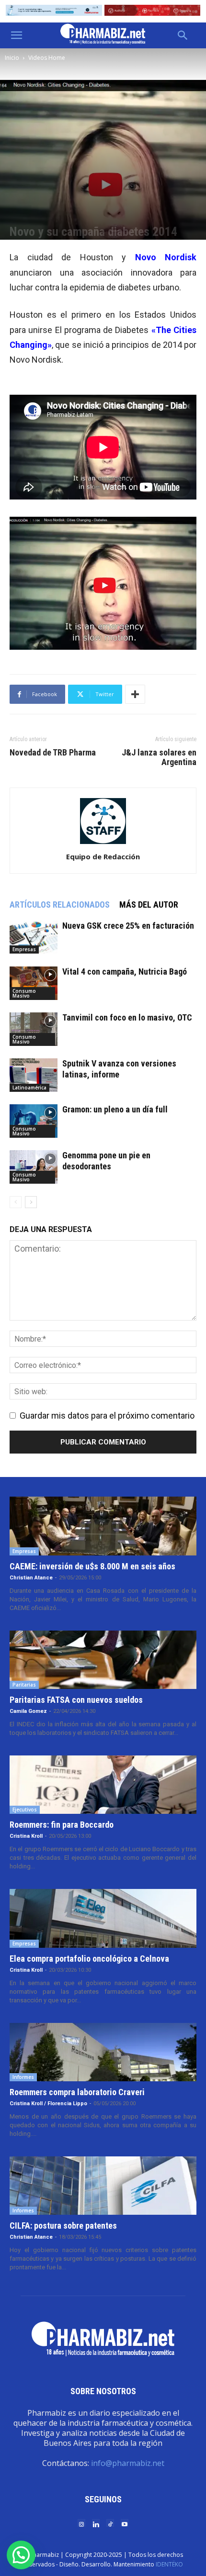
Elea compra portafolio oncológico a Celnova (89, 1959)
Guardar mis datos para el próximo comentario (107, 1416)
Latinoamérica (29, 1088)
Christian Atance (31, 1578)
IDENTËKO (169, 2564)
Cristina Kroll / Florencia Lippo (48, 2104)
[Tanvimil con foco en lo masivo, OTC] (34, 1029)
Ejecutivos (25, 1810)
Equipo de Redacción (103, 856)
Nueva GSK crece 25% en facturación (128, 926)
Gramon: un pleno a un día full (115, 1109)
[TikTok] (110, 2524)
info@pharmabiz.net (128, 2463)
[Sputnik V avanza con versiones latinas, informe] (34, 1075)
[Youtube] (125, 2524)
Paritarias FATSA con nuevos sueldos (76, 1700)
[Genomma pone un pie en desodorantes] (34, 1167)
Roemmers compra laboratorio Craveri (77, 2092)
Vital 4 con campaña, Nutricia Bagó (125, 972)
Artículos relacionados (60, 905)
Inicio (12, 58)
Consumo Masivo (24, 993)
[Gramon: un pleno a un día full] (34, 1121)
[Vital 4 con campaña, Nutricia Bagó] (34, 983)
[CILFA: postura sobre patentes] (103, 2186)
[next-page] (31, 1202)
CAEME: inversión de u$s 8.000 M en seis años (92, 1566)
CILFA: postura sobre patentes (63, 2226)
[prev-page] (16, 1202)
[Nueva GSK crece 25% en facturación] (34, 937)
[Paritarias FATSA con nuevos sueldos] (103, 1660)
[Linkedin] (96, 2524)
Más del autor (149, 905)
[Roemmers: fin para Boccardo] (103, 1785)
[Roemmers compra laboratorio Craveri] (103, 2052)
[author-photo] (103, 843)
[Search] (183, 35)
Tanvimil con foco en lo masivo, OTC (127, 1017)
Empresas (24, 949)
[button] (16, 35)
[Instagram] (81, 2524)
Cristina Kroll (26, 1836)
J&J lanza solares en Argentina (159, 757)
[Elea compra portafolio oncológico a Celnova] (103, 1918)
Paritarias (24, 1685)
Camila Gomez (28, 1711)
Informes (23, 2077)
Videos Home (47, 58)
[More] (135, 694)
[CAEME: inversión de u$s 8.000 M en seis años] (103, 1526)
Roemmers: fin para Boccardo (62, 1825)
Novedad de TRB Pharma (53, 753)
